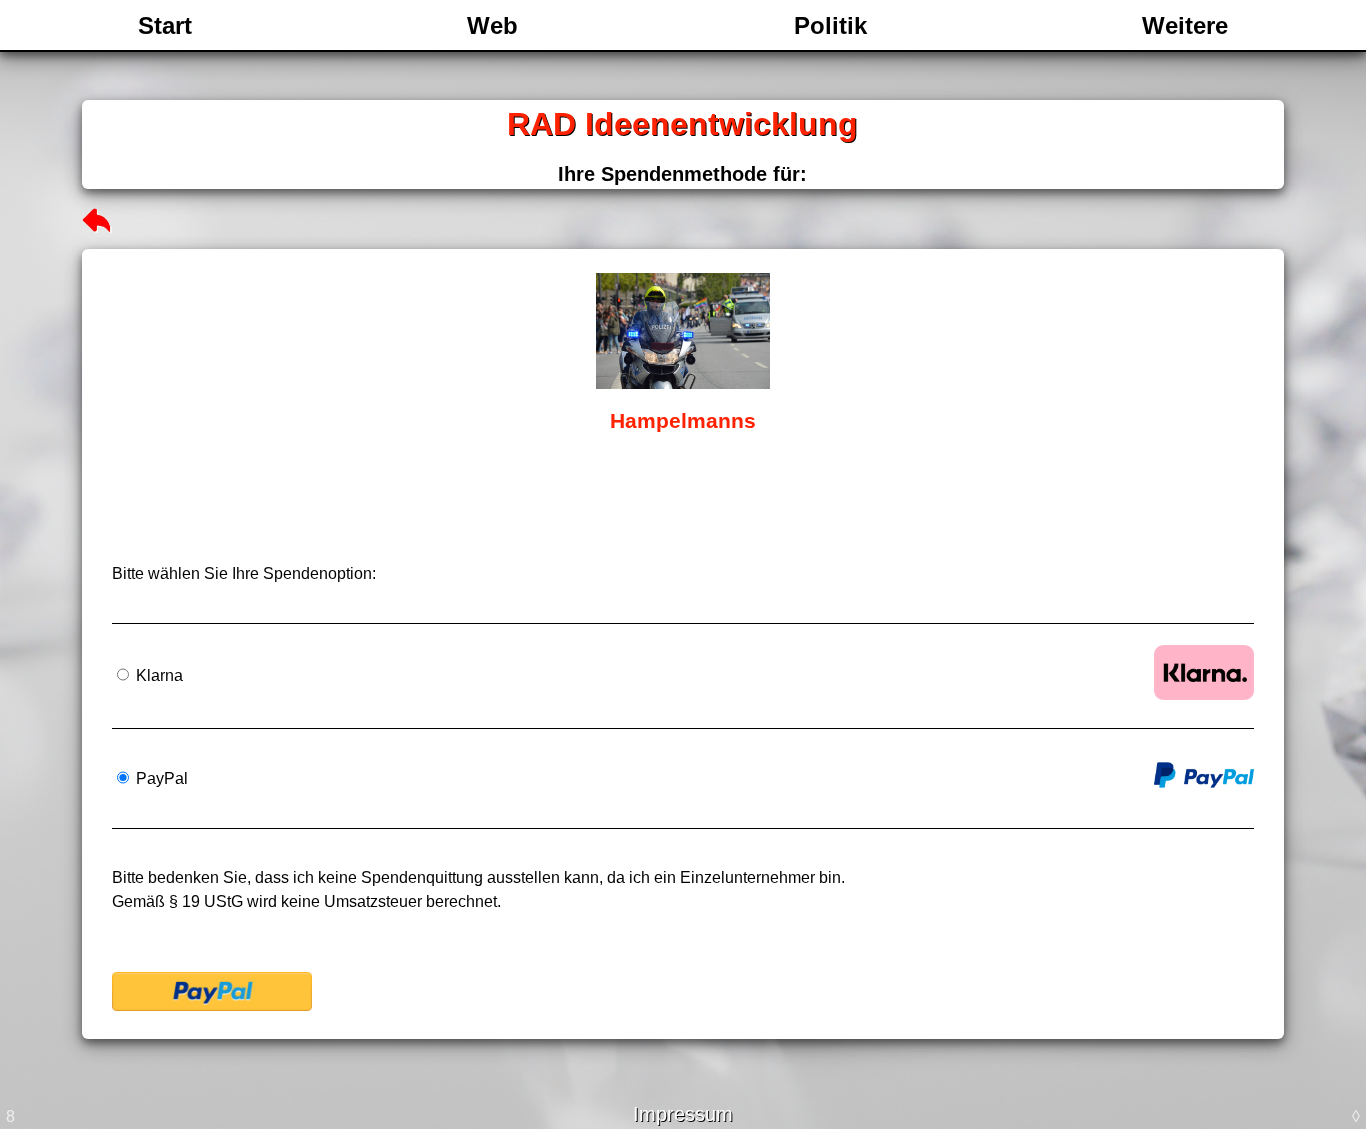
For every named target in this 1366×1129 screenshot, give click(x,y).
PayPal (160, 778)
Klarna (157, 675)
